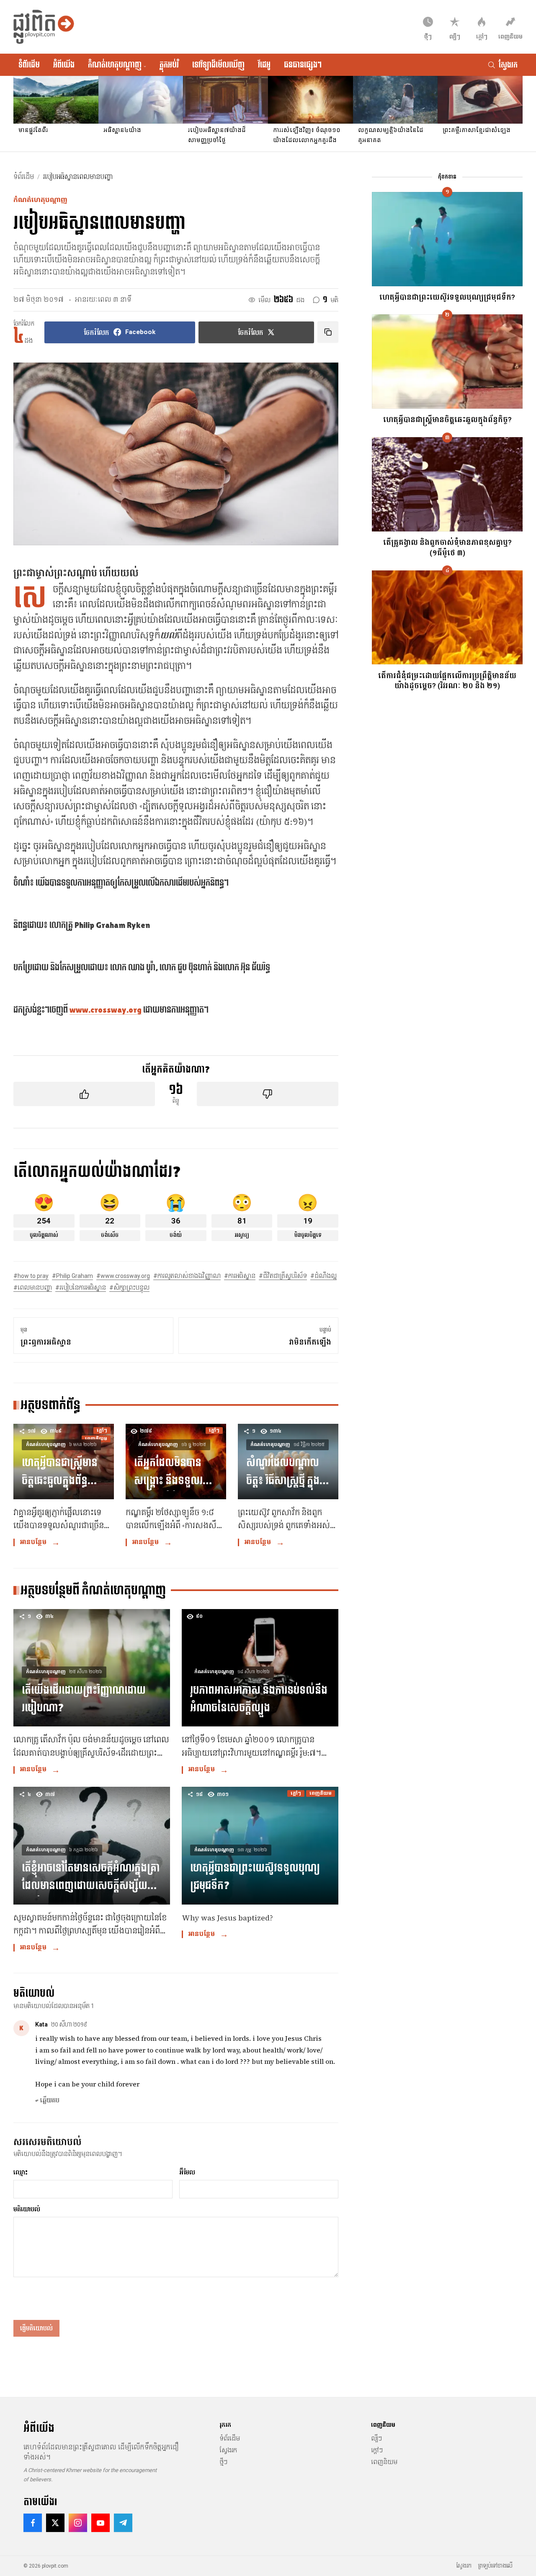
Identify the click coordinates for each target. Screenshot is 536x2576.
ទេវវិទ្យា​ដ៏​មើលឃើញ (218, 65)
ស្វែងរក (228, 2450)
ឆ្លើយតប (47, 2100)
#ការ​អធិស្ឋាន (240, 1276)
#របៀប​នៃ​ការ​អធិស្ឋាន (81, 1288)
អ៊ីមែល (187, 2172)
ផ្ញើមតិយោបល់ (36, 2328)
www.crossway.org (106, 1010)
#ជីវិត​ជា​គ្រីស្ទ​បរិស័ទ (283, 1276)
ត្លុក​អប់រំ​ (169, 65)
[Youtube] (100, 2523)
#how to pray (31, 1276)
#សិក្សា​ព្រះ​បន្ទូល (129, 1288)
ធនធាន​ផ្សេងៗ (303, 65)
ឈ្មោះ (21, 2172)
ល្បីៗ (376, 2439)
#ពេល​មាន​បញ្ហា (33, 1288)
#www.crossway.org (123, 1276)
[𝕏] (55, 2523)
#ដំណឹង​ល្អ (323, 1276)
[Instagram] (78, 2523)
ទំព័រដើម (29, 65)
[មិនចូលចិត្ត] (268, 1094)
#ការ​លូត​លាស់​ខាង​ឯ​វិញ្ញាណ (187, 1276)
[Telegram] (123, 2523)
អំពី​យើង (64, 65)
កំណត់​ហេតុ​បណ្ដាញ (117, 65)
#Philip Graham (72, 1276)
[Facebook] (33, 2523)
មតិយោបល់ (27, 2209)
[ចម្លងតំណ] (328, 332)
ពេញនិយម (384, 2462)
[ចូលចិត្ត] (84, 1094)
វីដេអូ (264, 65)
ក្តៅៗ (377, 2450)
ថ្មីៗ (223, 2462)
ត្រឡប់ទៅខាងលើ (495, 2566)
